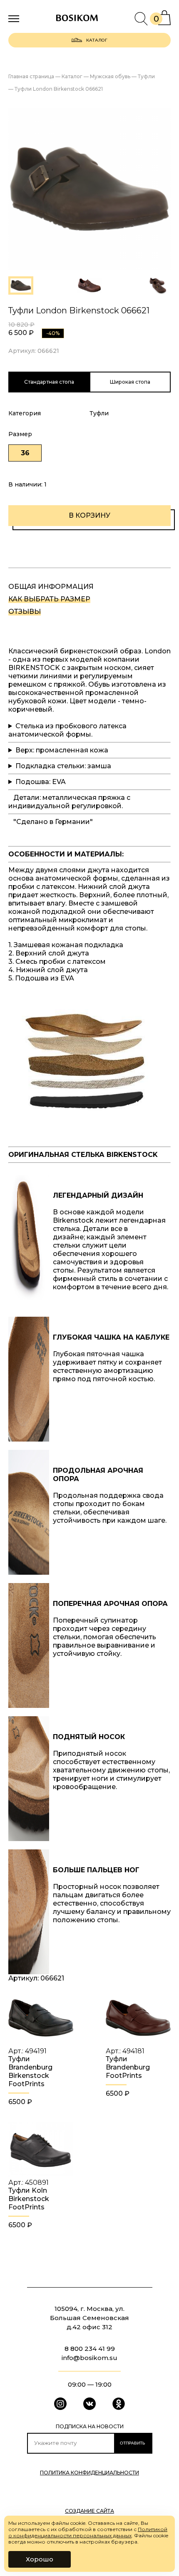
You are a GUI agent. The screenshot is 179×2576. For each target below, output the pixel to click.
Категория (25, 413)
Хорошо (40, 2559)
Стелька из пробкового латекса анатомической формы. (67, 730)
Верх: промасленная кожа (62, 750)
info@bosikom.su (89, 2358)
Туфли (99, 413)
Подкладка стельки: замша (63, 766)
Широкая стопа (130, 382)
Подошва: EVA (41, 782)
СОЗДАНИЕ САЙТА (89, 2511)
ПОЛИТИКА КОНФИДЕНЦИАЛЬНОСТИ (89, 2473)
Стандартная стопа (49, 382)
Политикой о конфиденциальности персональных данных (88, 2532)
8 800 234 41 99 (90, 2349)
